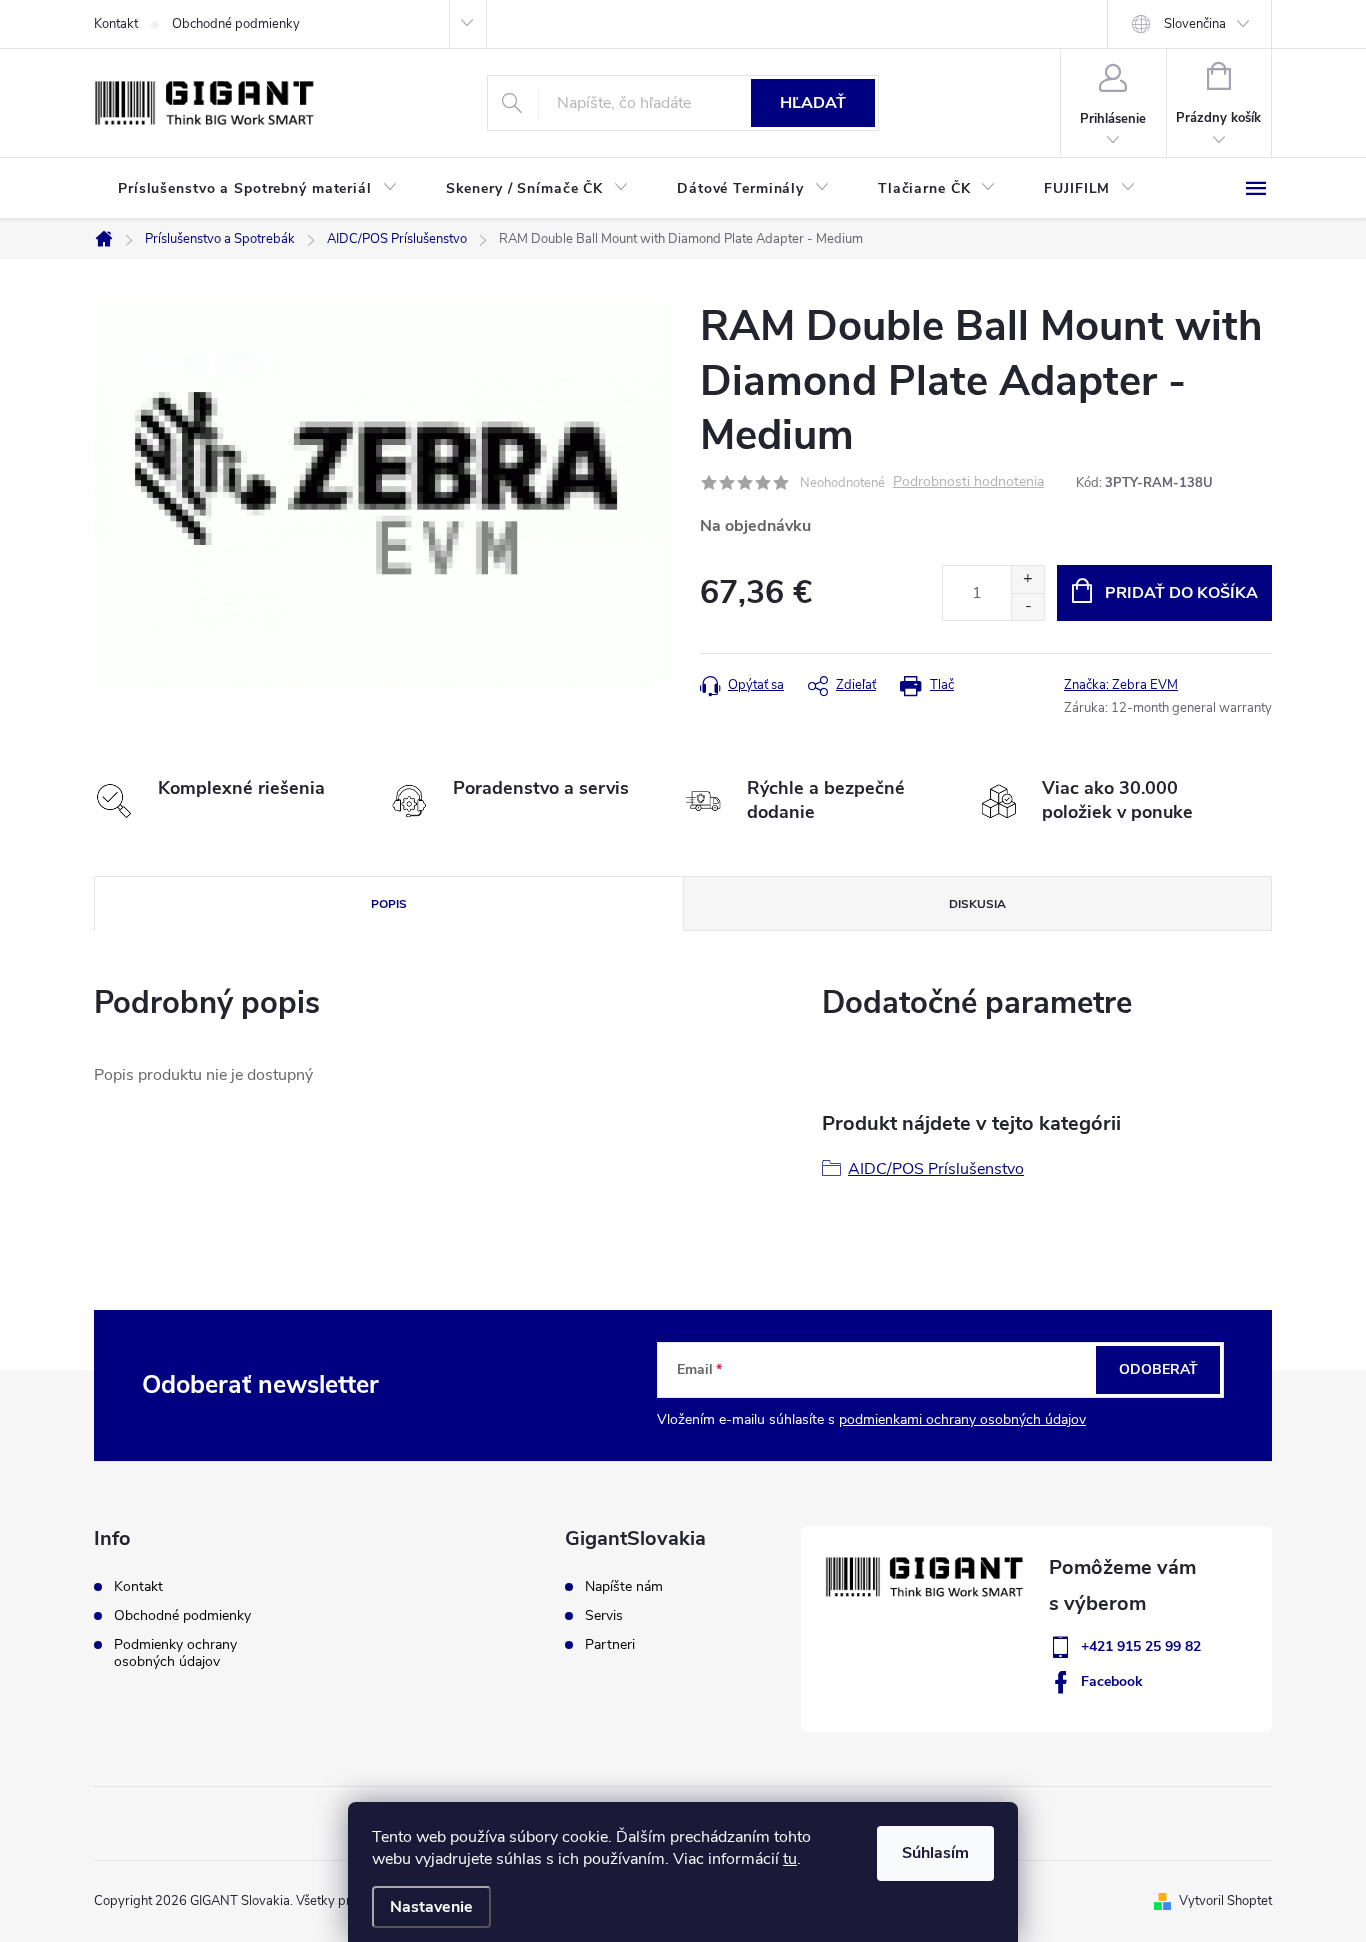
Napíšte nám (624, 1587)
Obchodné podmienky (236, 24)
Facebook (1112, 1681)
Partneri (610, 1645)
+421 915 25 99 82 (1141, 1646)
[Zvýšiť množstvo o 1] (1027, 579)
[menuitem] (258, 189)
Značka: (1121, 685)
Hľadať (813, 103)
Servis (604, 1616)
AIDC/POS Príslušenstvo (936, 1169)
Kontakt (116, 24)
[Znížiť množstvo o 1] (1027, 606)
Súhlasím (935, 1853)
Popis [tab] (389, 904)
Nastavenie (431, 1907)
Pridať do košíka (1181, 593)
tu (790, 1859)
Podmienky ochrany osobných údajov (175, 1653)
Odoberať (1158, 1369)
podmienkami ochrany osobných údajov (962, 1419)
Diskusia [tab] (977, 904)
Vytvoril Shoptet (1225, 1901)
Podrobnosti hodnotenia (968, 482)
